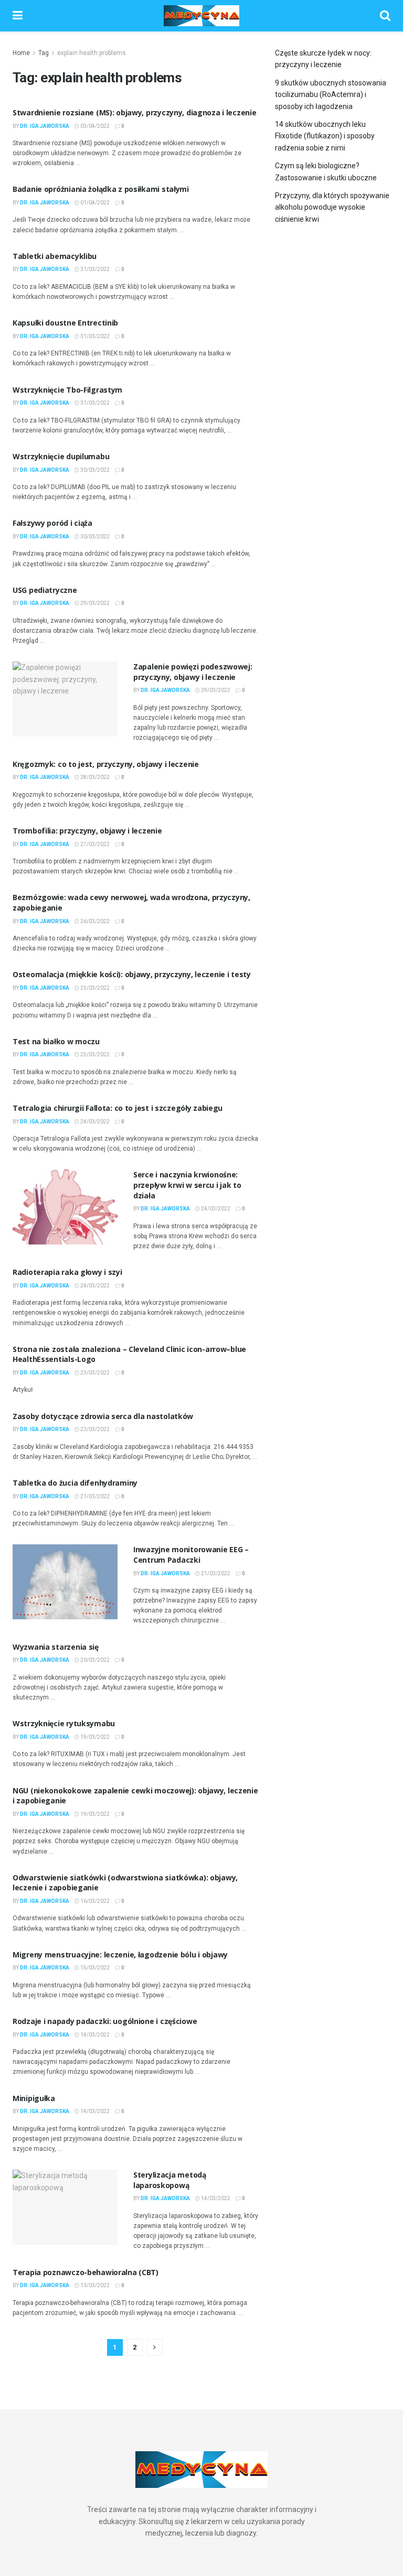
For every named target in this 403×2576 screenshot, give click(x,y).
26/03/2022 (94, 921)
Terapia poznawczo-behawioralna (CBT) (86, 2272)
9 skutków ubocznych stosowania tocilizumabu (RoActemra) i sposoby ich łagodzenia (331, 95)
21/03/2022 (94, 1496)
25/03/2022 (94, 988)
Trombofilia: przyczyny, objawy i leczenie (87, 831)
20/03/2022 (94, 1660)
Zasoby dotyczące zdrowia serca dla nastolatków (103, 1416)
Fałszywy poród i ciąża (52, 523)
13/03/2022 (94, 2285)
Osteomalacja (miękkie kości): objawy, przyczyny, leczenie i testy (132, 974)
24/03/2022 (94, 1122)
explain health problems (92, 53)
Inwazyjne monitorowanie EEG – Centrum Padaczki (191, 1555)
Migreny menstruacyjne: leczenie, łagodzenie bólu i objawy (120, 1955)
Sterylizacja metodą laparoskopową (170, 2180)
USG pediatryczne (45, 590)
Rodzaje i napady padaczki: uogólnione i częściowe (105, 2021)
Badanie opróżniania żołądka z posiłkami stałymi (101, 189)
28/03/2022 (94, 777)
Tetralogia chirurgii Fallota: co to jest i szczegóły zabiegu (118, 1108)
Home (21, 53)
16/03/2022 (94, 1901)
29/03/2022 (94, 603)
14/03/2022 (94, 2035)
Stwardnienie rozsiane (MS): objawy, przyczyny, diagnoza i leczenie (135, 112)
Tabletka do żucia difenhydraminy (75, 1483)
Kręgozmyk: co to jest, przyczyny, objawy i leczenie (106, 764)
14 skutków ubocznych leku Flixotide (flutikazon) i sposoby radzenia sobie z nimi (325, 136)
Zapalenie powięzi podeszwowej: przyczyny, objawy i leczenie (193, 672)
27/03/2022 (94, 844)
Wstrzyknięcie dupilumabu (61, 456)
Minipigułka (34, 2098)
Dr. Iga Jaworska (45, 126)
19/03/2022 (94, 1737)
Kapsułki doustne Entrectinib (65, 323)
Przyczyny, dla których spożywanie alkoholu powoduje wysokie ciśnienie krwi (332, 207)
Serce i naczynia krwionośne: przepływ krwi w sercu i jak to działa (187, 1185)
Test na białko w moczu (56, 1041)
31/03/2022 (94, 269)
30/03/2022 (94, 470)
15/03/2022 (94, 1968)
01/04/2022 (94, 203)
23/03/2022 (94, 1373)
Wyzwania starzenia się (56, 1647)
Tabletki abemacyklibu (55, 256)
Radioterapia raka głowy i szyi (67, 1272)
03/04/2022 (94, 126)
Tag (44, 53)
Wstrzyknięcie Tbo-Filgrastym (67, 390)
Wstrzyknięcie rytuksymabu (64, 1723)
